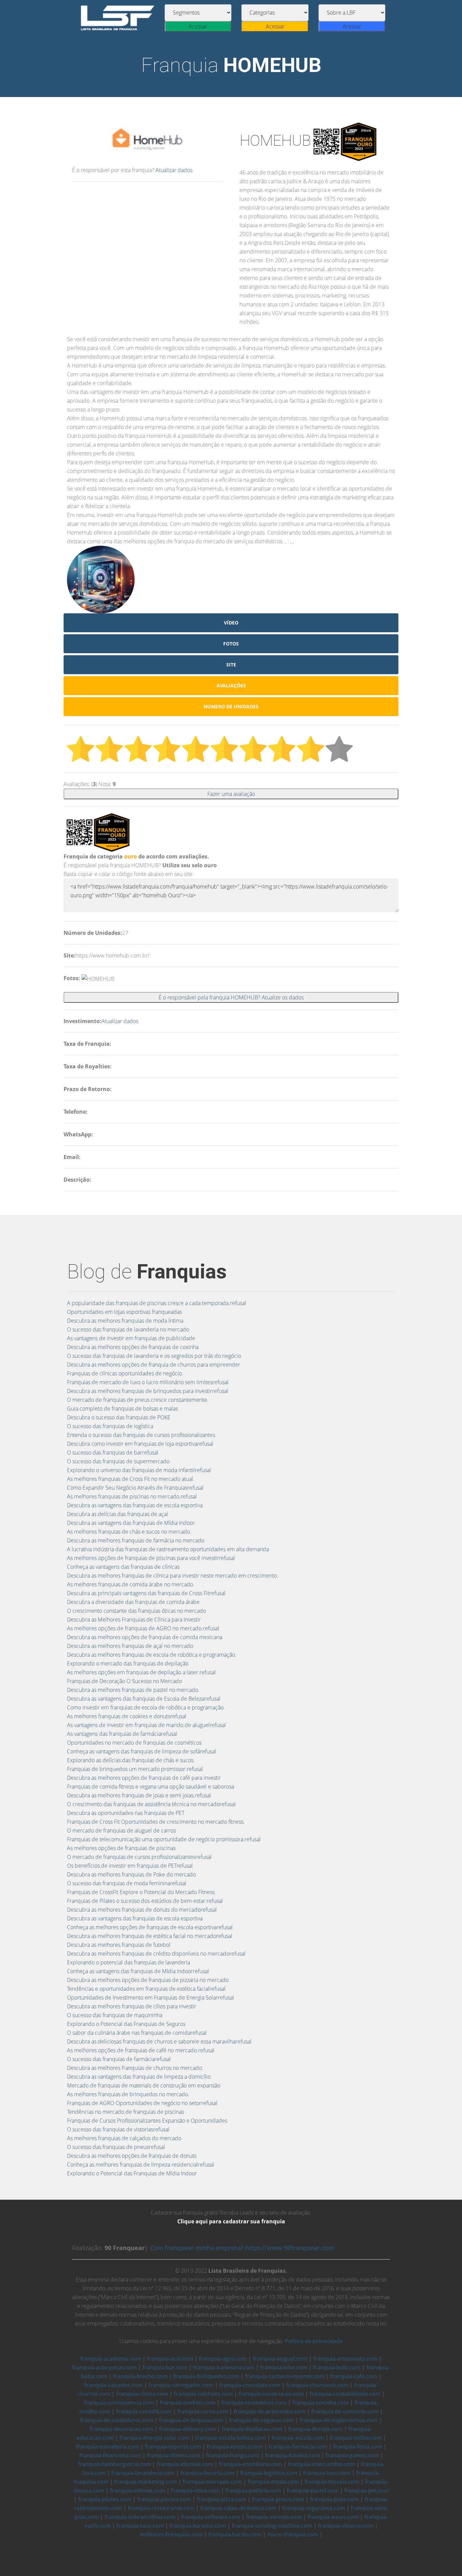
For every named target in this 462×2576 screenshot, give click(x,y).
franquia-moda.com (273, 2482)
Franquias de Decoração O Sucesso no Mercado (124, 1681)
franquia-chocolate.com (250, 2385)
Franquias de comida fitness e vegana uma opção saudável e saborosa (151, 1787)
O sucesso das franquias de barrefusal (113, 1452)
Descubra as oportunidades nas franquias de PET (126, 1813)
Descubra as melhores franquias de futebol (119, 1945)
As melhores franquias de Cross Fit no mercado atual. (131, 1479)
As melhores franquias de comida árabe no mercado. (131, 1584)
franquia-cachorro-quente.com (285, 2376)
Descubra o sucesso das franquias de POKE (119, 1417)
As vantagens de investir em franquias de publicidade (131, 1338)
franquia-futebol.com (293, 2455)
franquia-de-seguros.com (261, 2420)
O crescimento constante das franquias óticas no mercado (136, 1611)
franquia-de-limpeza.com (191, 2420)
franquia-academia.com (111, 2359)
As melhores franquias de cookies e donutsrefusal (127, 1716)
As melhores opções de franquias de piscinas (121, 1848)
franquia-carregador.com (181, 2385)
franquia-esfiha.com (356, 2438)
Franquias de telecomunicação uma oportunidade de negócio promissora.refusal (164, 1839)
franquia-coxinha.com (320, 2403)
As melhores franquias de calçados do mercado (124, 2138)
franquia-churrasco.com (317, 2385)
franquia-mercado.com (212, 2482)
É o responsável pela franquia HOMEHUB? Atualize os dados (231, 997)
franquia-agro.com (223, 2359)
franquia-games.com (352, 2455)
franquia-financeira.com (110, 2455)
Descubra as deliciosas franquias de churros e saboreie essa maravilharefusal (159, 2041)
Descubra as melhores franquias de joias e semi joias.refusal (139, 1795)
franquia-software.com (211, 2517)
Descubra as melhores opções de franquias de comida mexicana (145, 1637)
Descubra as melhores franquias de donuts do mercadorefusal (142, 1910)
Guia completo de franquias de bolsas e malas (122, 1409)
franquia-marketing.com (146, 2482)
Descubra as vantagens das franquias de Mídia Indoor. (132, 1523)
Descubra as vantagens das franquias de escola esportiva (135, 1505)
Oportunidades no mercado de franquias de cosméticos (134, 1743)
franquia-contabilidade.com (345, 2394)
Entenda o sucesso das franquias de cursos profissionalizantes (141, 1435)
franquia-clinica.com (142, 2394)
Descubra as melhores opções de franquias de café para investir (144, 1778)
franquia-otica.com (195, 2490)
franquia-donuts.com (315, 2429)
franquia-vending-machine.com (272, 2526)
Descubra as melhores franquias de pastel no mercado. (133, 1690)
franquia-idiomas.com (185, 2464)
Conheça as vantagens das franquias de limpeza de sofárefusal (142, 1751)
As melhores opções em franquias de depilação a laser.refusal (141, 1672)
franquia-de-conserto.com (345, 2411)
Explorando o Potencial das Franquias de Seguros (126, 2024)
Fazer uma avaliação (231, 794)
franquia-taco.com (140, 2526)
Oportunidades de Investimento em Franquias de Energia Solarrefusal (151, 1998)
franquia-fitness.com (174, 2455)
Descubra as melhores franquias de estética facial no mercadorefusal (150, 1936)
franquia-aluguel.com (280, 2359)
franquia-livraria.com (207, 2473)
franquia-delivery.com (187, 2429)
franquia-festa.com (358, 2447)
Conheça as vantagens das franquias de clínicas (123, 1567)
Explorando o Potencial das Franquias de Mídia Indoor (132, 2173)
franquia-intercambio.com (321, 2464)
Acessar (198, 26)
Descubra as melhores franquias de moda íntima (125, 1321)
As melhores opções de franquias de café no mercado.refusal (141, 2050)
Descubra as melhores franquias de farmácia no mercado (136, 1540)
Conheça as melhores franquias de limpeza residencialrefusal (141, 2165)
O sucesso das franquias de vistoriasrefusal (118, 2129)
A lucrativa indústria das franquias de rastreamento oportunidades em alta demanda (168, 1549)
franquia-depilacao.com (252, 2429)
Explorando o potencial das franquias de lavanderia (129, 1962)
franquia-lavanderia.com (143, 2473)
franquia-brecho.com (140, 2376)
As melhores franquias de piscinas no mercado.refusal (132, 1496)
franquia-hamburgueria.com (114, 2464)
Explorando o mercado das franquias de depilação (128, 1663)
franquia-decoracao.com (122, 2429)
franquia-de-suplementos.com (339, 2420)
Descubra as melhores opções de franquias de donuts (132, 2156)
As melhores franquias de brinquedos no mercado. (128, 2094)
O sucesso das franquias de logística (110, 1426)
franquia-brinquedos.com (206, 2376)
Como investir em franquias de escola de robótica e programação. (146, 1707)
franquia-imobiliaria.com (250, 2464)
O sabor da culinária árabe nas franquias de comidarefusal (137, 2033)
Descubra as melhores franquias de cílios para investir (132, 2006)
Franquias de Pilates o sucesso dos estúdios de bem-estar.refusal (145, 1901)
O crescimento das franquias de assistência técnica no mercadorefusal (151, 1804)
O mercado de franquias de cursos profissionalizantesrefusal (139, 1857)
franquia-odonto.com (137, 2490)
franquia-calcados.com (113, 2385)
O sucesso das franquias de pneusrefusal (116, 2147)
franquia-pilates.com (105, 2499)
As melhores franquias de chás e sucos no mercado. (129, 1532)
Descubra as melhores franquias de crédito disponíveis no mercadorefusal (156, 1954)
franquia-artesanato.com (345, 2359)
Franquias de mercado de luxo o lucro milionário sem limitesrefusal (148, 1382)
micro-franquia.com (293, 2534)
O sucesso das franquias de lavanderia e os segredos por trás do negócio (154, 1356)
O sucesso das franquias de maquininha (115, 2015)
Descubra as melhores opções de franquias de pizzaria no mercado (148, 1980)
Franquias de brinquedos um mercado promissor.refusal (135, 1769)
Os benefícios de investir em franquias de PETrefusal (130, 1866)
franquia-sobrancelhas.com (140, 2517)
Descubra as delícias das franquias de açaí (118, 1514)
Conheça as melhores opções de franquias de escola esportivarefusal (150, 1927)
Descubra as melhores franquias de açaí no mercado (130, 1646)
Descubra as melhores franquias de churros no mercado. (135, 2068)
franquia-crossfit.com (144, 2411)
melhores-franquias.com (171, 2534)
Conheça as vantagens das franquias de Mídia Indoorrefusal (138, 1971)
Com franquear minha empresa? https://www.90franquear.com (242, 2248)
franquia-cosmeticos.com (254, 2403)
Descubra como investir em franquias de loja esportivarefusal (140, 1444)
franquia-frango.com (233, 2455)
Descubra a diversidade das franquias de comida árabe (133, 1602)
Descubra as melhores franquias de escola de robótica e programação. (152, 1655)
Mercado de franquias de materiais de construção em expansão (144, 2085)
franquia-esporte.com (173, 2447)
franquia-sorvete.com (274, 2517)
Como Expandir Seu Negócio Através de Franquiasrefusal (135, 1488)
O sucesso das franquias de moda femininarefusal (127, 1883)
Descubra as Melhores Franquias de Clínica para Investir (134, 1620)
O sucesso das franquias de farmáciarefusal (119, 2059)
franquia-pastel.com (313, 2490)
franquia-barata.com (235, 2534)
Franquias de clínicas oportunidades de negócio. (125, 1373)
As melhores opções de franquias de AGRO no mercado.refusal (143, 1628)
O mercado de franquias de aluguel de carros (121, 1830)
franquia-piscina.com (164, 2499)
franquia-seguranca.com (314, 2508)
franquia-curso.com (203, 2411)
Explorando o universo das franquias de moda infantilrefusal (139, 1470)
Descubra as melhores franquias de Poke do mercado (131, 1874)
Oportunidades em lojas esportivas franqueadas (124, 1312)
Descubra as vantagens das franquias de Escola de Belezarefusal (144, 1699)
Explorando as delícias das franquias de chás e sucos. (131, 1760)
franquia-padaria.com (253, 2490)
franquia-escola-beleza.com (230, 2438)
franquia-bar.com (165, 2367)
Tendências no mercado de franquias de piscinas (125, 2112)
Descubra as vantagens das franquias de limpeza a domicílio (139, 2077)
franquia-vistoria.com (346, 2526)
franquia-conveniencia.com (119, 2403)
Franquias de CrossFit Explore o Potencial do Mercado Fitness (141, 1892)
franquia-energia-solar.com (154, 2438)
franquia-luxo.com (327, 2473)
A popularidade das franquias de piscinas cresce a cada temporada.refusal (157, 1303)
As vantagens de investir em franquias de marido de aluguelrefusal (146, 1725)
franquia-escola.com (298, 2438)
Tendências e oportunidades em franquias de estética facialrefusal (146, 1989)
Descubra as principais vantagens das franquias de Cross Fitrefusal (146, 1593)
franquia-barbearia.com (224, 2367)
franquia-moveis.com (332, 2482)
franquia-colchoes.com (203, 2394)
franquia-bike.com (284, 2367)
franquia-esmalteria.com (107, 2447)
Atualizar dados (174, 170)
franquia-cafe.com (354, 2376)
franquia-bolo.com (337, 2367)
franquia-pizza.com (222, 2499)
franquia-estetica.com (235, 2447)
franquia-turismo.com (198, 2526)
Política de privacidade (314, 2341)
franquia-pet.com (367, 2490)
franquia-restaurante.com (161, 2508)
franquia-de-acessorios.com (270, 2411)
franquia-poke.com (334, 2499)
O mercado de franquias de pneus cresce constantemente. (138, 1400)
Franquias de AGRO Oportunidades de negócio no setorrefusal (142, 2103)
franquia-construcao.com (271, 2394)
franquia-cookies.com (188, 2403)
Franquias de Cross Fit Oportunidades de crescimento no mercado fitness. (156, 1822)
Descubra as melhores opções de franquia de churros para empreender (154, 1365)
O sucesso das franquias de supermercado (118, 1461)
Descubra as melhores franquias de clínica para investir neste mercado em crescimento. (173, 1576)
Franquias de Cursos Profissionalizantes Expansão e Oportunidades (147, 2121)
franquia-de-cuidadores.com (117, 2420)
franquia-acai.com (170, 2359)
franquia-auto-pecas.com (104, 2367)
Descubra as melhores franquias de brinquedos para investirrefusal (148, 1391)
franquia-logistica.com (269, 2473)
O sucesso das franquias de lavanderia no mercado (128, 1329)
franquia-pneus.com (278, 2499)
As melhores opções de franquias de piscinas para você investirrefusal (151, 1558)
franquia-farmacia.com (298, 2447)
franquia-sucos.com (333, 2517)
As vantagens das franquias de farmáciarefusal (122, 1734)
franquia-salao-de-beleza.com (238, 2508)
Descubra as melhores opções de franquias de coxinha (133, 1347)
